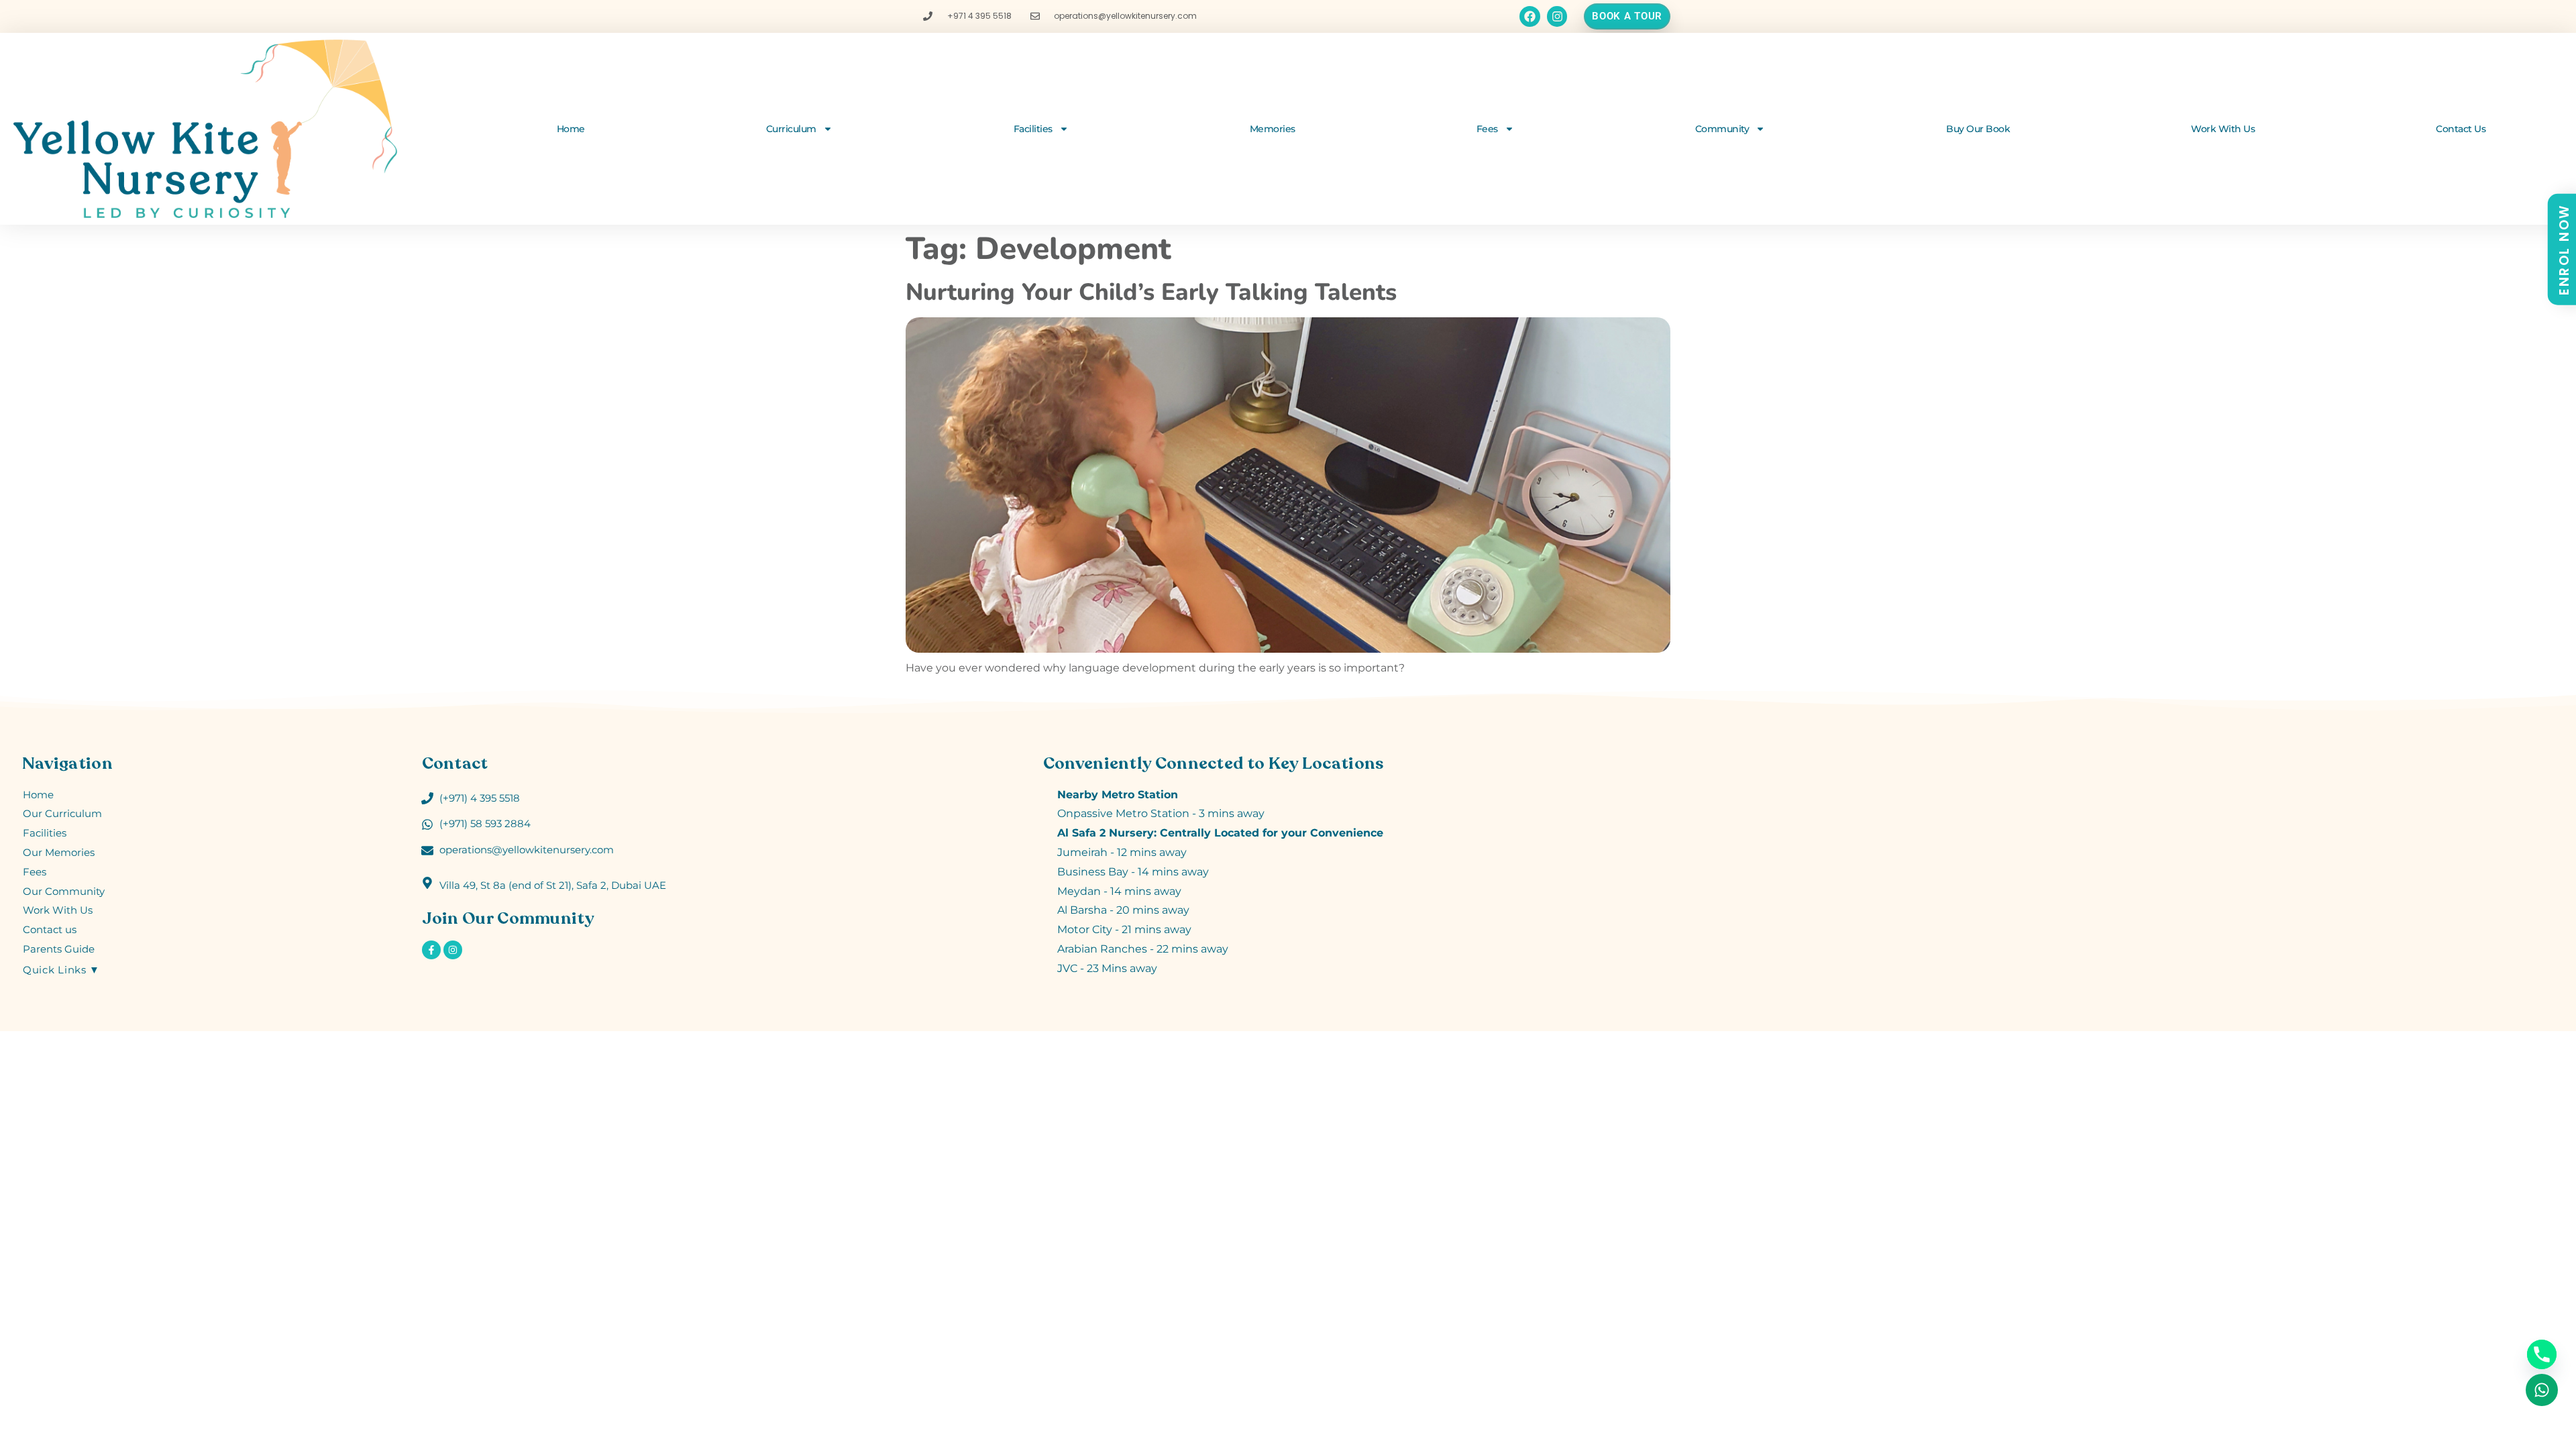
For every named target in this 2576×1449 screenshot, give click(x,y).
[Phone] (2542, 1354)
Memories (1273, 129)
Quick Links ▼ (61, 970)
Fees (1487, 129)
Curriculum (791, 129)
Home (571, 129)
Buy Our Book (1978, 129)
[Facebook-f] (431, 950)
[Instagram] (1557, 16)
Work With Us (2223, 129)
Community (1722, 129)
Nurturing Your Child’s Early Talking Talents (1151, 292)
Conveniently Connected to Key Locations (1214, 763)
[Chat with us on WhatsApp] (2542, 1390)
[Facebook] (1530, 16)
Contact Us (2461, 129)
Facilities (1033, 129)
